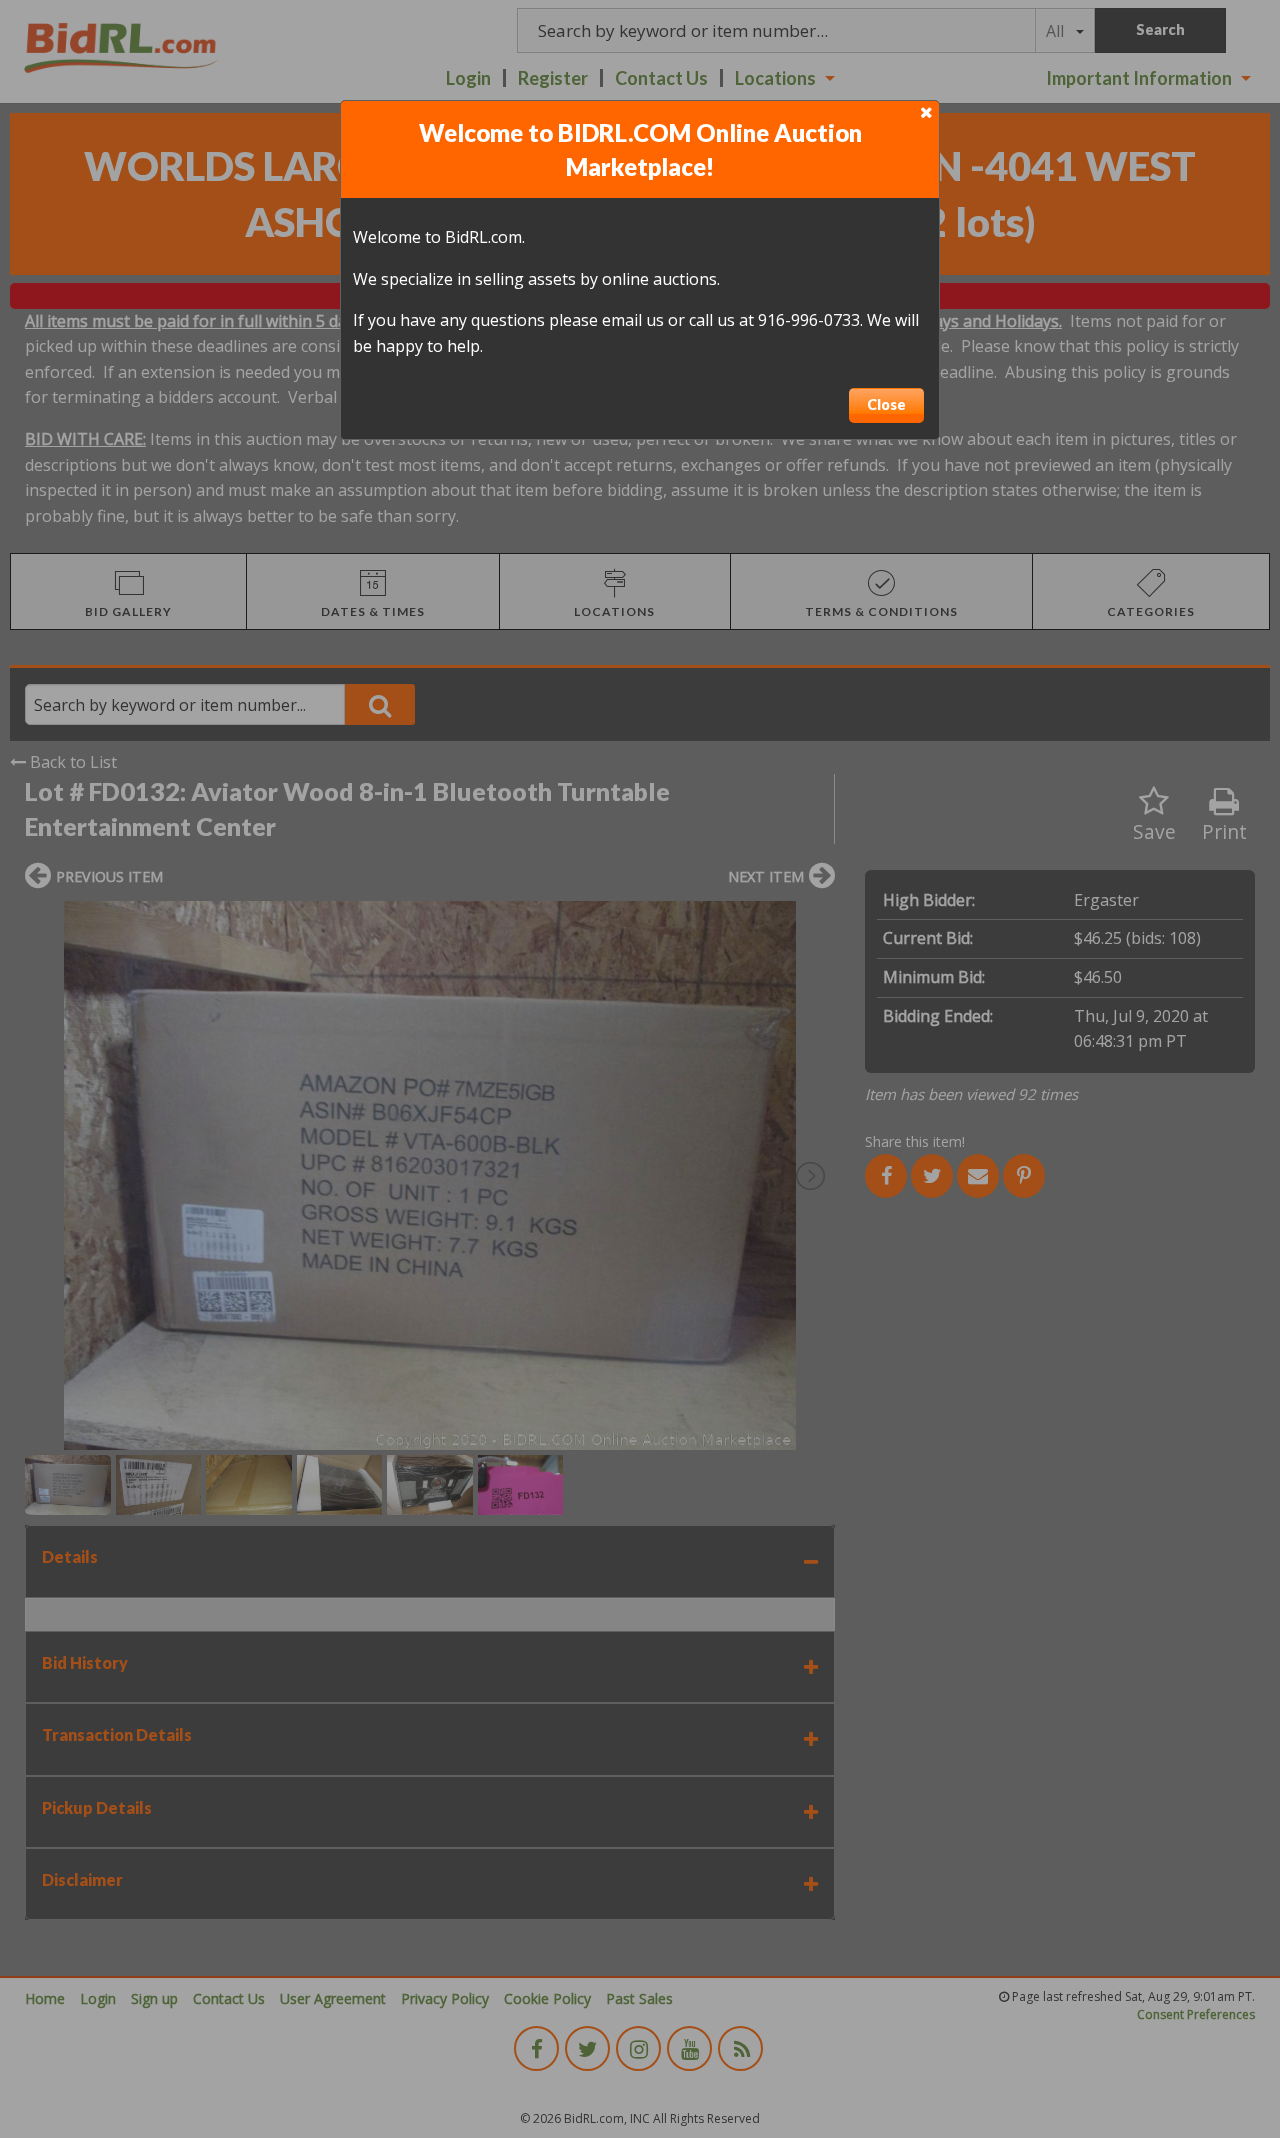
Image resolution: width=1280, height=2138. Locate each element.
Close (886, 404)
